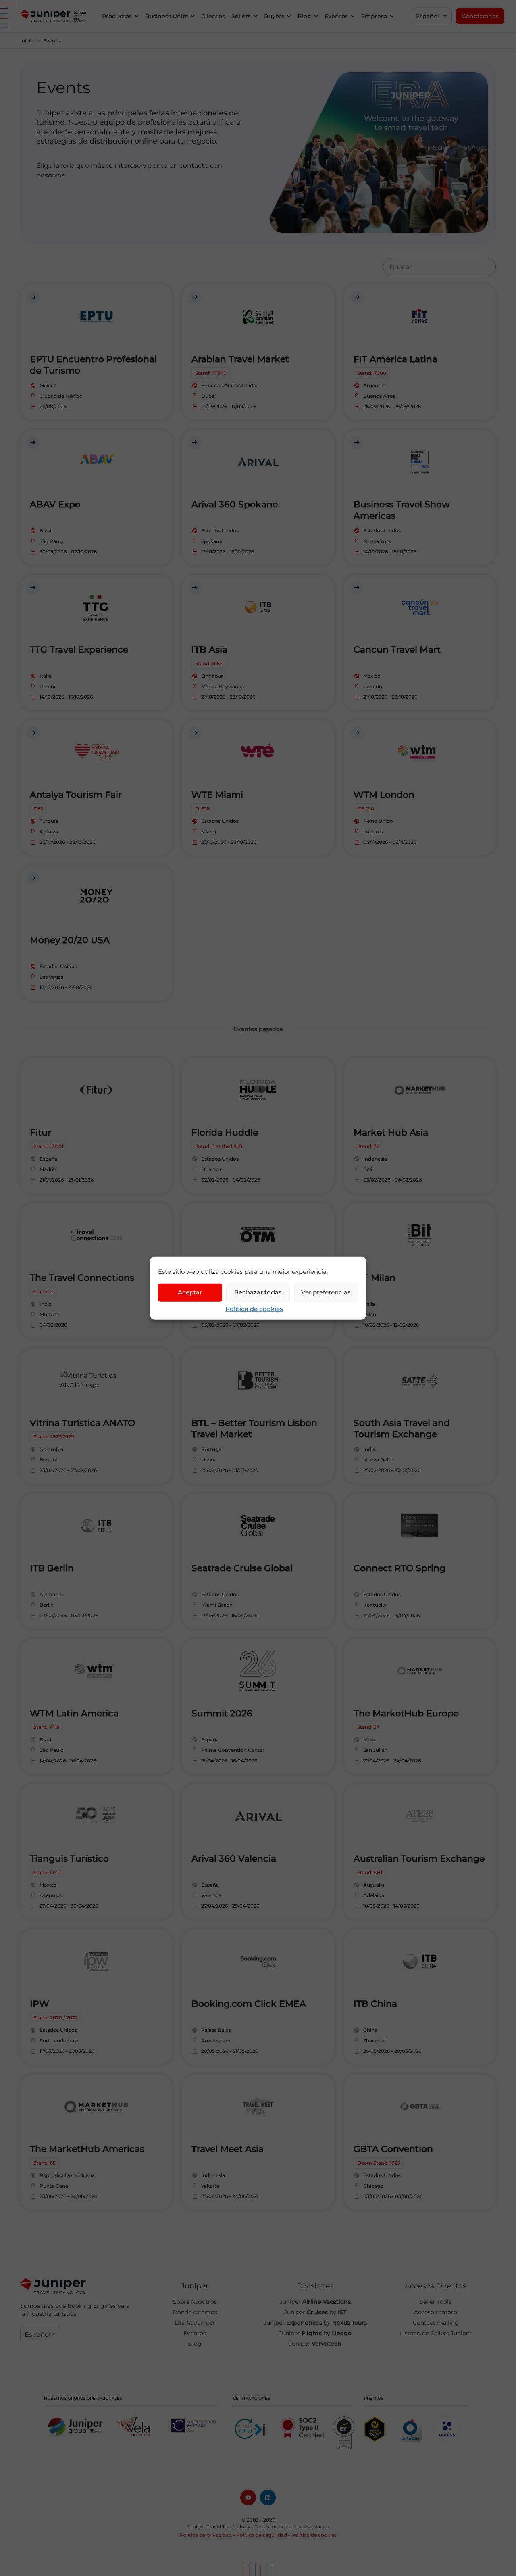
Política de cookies (254, 1308)
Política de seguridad (262, 2535)
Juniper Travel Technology (219, 2527)
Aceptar (190, 1292)
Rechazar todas (258, 1292)
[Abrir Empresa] (392, 16)
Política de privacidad (206, 2535)
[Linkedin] (268, 2498)
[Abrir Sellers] (256, 16)
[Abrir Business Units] (193, 16)
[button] (432, 16)
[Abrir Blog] (316, 16)
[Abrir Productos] (137, 16)
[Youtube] (248, 2498)
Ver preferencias (326, 1292)
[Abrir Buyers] (289, 16)
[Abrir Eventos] (353, 16)
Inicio (27, 41)
